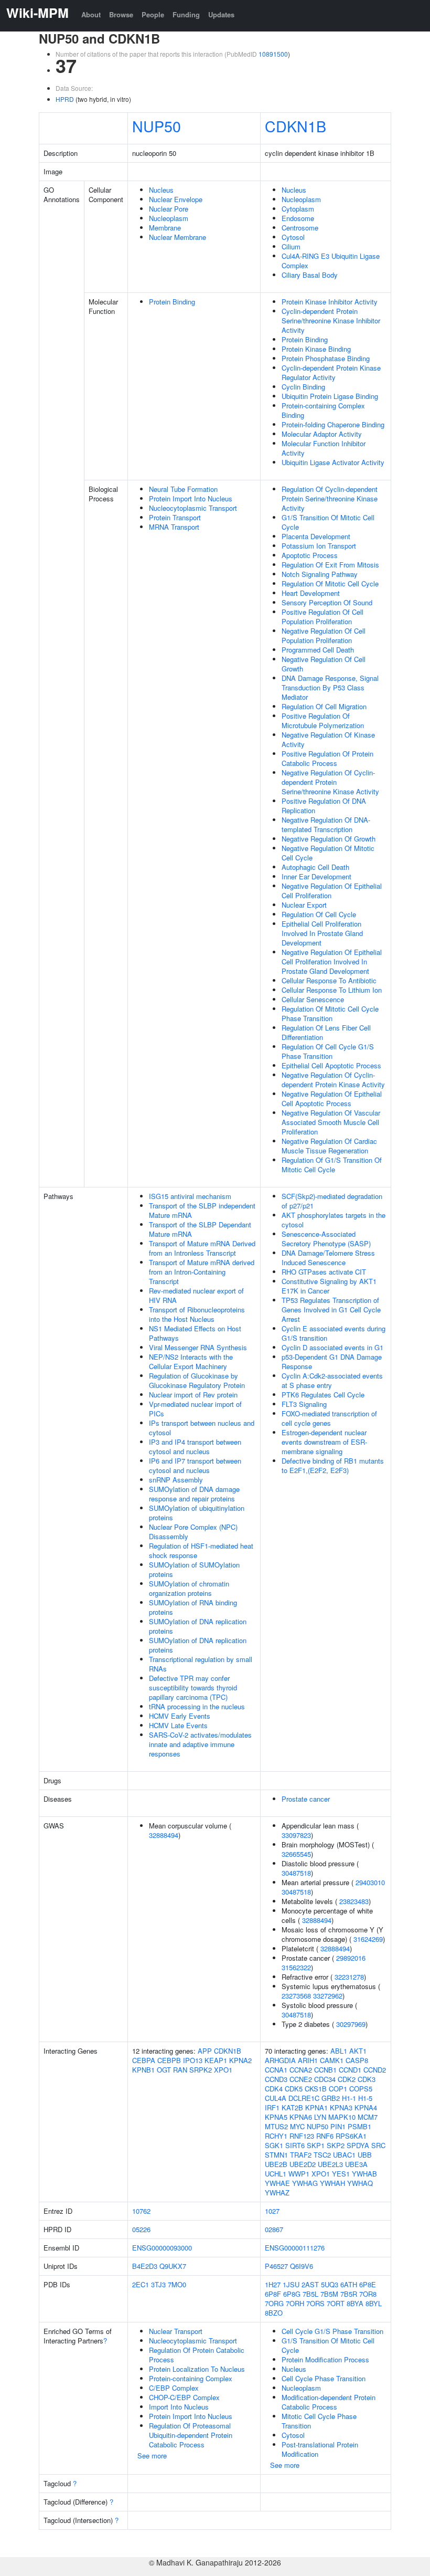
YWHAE (277, 2183)
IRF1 (272, 2107)
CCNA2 (301, 2070)
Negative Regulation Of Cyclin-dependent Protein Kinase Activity (333, 1080)
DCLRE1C (304, 2098)
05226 (141, 2229)
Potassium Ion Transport (319, 546)
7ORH (295, 2303)
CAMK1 (332, 2060)
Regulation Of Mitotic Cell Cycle (330, 583)
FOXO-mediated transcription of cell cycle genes (329, 1418)
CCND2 (375, 2070)
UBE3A (356, 2164)
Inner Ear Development (316, 876)
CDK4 (274, 2089)
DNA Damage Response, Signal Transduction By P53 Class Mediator (330, 687)
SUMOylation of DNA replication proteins (198, 1626)
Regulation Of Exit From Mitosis (330, 565)
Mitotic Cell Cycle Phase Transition (319, 2421)
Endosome (298, 218)
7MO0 (177, 2284)
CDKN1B (295, 126)
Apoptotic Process (310, 555)
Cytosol (293, 237)
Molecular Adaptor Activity (322, 434)
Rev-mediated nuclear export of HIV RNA (196, 1295)
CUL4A (276, 2098)
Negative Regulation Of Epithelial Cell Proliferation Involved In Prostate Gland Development (332, 961)
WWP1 (299, 2174)
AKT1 (358, 2051)
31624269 (368, 1939)
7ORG (274, 2303)
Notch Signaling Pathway (320, 574)
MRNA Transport (174, 527)
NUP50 (157, 126)
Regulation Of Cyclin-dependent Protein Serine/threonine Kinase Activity (330, 498)
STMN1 (276, 2155)
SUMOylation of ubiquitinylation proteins (197, 1513)
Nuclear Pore (169, 209)
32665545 (296, 1854)
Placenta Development (316, 536)
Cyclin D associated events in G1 (332, 1347)
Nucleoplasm (169, 218)
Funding (186, 14)
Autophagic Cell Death (315, 867)
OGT (164, 2070)
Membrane (165, 228)
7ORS (315, 2303)
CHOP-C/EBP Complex (184, 2397)
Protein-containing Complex (191, 2378)
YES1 (341, 2174)
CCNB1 (325, 2070)
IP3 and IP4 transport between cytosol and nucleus (195, 1447)
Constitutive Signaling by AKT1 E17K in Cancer (329, 1286)
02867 (274, 2229)
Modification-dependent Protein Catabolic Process (329, 2402)
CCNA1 (276, 2070)
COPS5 (361, 2089)
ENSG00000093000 (162, 2248)
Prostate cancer (306, 1799)
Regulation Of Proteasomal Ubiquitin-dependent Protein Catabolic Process (191, 2435)
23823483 (354, 1901)
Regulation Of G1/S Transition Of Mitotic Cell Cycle (332, 1165)
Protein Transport (175, 517)
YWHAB (364, 2174)
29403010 (370, 1882)
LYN (320, 2117)
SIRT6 (295, 2145)
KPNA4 (366, 2107)
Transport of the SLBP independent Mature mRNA (202, 1210)
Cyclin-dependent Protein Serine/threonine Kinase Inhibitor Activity (331, 320)
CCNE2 (301, 2079)
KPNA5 (276, 2117)
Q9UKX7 (173, 2266)
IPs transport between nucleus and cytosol (202, 1428)
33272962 (328, 1996)
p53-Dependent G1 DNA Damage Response (332, 1361)
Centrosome (300, 228)
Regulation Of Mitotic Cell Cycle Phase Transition (330, 1013)
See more (152, 2456)
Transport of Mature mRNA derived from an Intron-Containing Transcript (202, 1272)
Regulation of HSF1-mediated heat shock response (201, 1550)
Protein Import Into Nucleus (191, 498)
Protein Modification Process (325, 2359)
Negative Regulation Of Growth (329, 839)
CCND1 (350, 2070)
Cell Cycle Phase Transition (324, 2378)
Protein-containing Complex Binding (323, 410)
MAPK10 (342, 2117)
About (91, 14)
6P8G (292, 2294)
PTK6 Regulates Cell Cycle (323, 1395)
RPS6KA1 (351, 2136)
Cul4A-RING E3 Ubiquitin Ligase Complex (331, 261)
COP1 (338, 2089)
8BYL (374, 2303)
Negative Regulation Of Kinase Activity (328, 739)
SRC (378, 2145)
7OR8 (368, 2294)
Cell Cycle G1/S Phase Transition (332, 2331)
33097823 (296, 1835)
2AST (310, 2284)
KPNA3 (341, 2107)
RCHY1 (276, 2136)
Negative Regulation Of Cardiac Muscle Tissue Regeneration (329, 1146)
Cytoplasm (298, 209)
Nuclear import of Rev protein (193, 1395)
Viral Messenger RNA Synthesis (198, 1347)
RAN (180, 2070)
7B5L (310, 2294)
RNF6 (325, 2136)
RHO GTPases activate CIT (324, 1272)
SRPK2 (201, 2070)
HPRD (65, 99)
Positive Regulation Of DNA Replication (324, 806)
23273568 (296, 1996)
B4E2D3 (145, 2266)
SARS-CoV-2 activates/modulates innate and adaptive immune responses (200, 1744)
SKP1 (316, 2145)
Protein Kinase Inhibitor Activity (330, 302)
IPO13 (193, 2060)
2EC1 (141, 2284)
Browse (121, 14)
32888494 (164, 1835)
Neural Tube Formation (183, 489)
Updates (221, 14)
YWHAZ (277, 2193)
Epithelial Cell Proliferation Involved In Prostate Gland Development (322, 933)
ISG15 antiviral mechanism (190, 1196)
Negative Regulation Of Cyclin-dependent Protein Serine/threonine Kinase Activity (330, 782)
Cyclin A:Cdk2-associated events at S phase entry (332, 1380)
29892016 (351, 1958)
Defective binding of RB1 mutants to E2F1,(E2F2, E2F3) (333, 1465)
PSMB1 (359, 2126)
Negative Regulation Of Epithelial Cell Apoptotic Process (332, 1098)
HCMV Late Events (178, 1725)
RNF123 (302, 2136)
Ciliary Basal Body (310, 275)
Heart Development (311, 593)
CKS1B (316, 2089)
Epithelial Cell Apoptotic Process (331, 1065)
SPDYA (358, 2145)
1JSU (291, 2284)
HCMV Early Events (180, 1716)
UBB (365, 2155)
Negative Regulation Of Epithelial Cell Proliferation (332, 891)
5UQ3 (330, 2284)
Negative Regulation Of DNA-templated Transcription (326, 824)
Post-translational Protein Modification (320, 2449)
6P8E (368, 2284)
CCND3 (276, 2079)
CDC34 (325, 2079)
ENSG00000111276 (295, 2248)
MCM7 (368, 2117)
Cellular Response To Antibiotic (329, 980)
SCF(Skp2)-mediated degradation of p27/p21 (332, 1201)
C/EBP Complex (174, 2388)
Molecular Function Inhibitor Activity (324, 448)
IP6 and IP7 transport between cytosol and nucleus (195, 1465)
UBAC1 (344, 2155)
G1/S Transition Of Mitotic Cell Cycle (328, 522)
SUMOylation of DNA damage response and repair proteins (194, 1494)
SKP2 (336, 2145)
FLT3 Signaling (304, 1404)
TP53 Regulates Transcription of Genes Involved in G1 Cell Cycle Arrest (331, 1310)
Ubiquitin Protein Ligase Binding (330, 396)
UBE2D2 (303, 2164)
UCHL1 (276, 2174)
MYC (297, 2126)
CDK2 (347, 2079)
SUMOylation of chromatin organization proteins (189, 1588)
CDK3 (367, 2079)
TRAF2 (301, 2155)
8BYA (355, 2303)
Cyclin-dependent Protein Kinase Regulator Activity (331, 372)
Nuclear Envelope (176, 199)
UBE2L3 (330, 2164)
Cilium (291, 246)
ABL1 (339, 2051)
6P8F (273, 2294)
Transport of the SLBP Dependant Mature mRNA (200, 1229)
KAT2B (292, 2107)
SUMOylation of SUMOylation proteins (194, 1569)
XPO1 (223, 2070)
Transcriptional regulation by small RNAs (201, 1664)
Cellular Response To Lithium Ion (332, 990)
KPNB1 (143, 2070)
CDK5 (294, 2089)
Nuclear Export (304, 905)
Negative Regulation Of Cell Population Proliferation (324, 635)
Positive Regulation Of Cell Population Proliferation (322, 617)
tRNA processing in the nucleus (197, 1706)
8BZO (274, 2313)
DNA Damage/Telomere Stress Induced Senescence (328, 1258)
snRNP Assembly (176, 1480)
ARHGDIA (280, 2060)
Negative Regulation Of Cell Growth (324, 664)
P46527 (276, 2266)
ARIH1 (308, 2060)
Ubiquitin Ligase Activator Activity (333, 462)
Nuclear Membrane (178, 237)
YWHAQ (360, 2183)
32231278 (349, 1977)
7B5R (349, 2294)
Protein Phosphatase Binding (326, 358)
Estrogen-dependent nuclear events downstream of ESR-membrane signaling (324, 1442)
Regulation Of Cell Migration (324, 706)
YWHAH (332, 2183)
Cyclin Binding (303, 387)
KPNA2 (240, 2060)
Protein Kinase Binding (316, 349)
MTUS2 (276, 2126)
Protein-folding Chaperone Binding (333, 424)
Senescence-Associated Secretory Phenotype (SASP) (326, 1239)
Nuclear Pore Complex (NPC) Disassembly (193, 1532)
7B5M (329, 2294)
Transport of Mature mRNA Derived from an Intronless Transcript (202, 1248)
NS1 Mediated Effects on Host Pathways (195, 1333)
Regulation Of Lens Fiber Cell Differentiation (326, 1032)
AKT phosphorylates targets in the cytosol (334, 1220)
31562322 (296, 1967)
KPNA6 (301, 2117)
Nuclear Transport (176, 2331)
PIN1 (338, 2126)
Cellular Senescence (313, 999)
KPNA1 (316, 2107)
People (153, 14)
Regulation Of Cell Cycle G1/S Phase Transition (328, 1051)
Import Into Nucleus (179, 2407)
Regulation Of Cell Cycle (319, 914)
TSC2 (322, 2155)
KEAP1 (216, 2060)
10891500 (273, 54)
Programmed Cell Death (318, 650)
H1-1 (349, 2098)
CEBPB (169, 2060)
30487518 (296, 1873)
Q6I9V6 (302, 2266)
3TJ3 (158, 2284)
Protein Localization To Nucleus (197, 2369)
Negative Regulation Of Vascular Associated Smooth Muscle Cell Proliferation (331, 1122)
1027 (272, 2211)
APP (205, 2051)
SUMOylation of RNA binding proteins (193, 1607)
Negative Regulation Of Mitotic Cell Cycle (328, 853)
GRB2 (331, 2098)
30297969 (351, 2024)
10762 (141, 2211)
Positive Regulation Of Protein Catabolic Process (327, 758)
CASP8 (357, 2060)
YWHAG (305, 2183)
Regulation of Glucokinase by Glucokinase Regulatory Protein (197, 1380)
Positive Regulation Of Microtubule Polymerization (323, 721)
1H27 (273, 2284)
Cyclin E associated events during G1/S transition (334, 1333)
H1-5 (365, 2098)
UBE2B (276, 2164)
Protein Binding (172, 302)
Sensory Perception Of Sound (327, 602)
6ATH (349, 2284)
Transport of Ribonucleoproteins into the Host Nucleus (197, 1314)
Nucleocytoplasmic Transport (193, 508)
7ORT (336, 2303)
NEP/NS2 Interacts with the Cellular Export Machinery (191, 1361)
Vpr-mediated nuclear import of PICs (195, 1409)
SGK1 (274, 2145)
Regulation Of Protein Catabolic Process (197, 2355)
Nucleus (161, 190)
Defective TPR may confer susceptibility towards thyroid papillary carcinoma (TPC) (193, 1687)
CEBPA (144, 2060)
